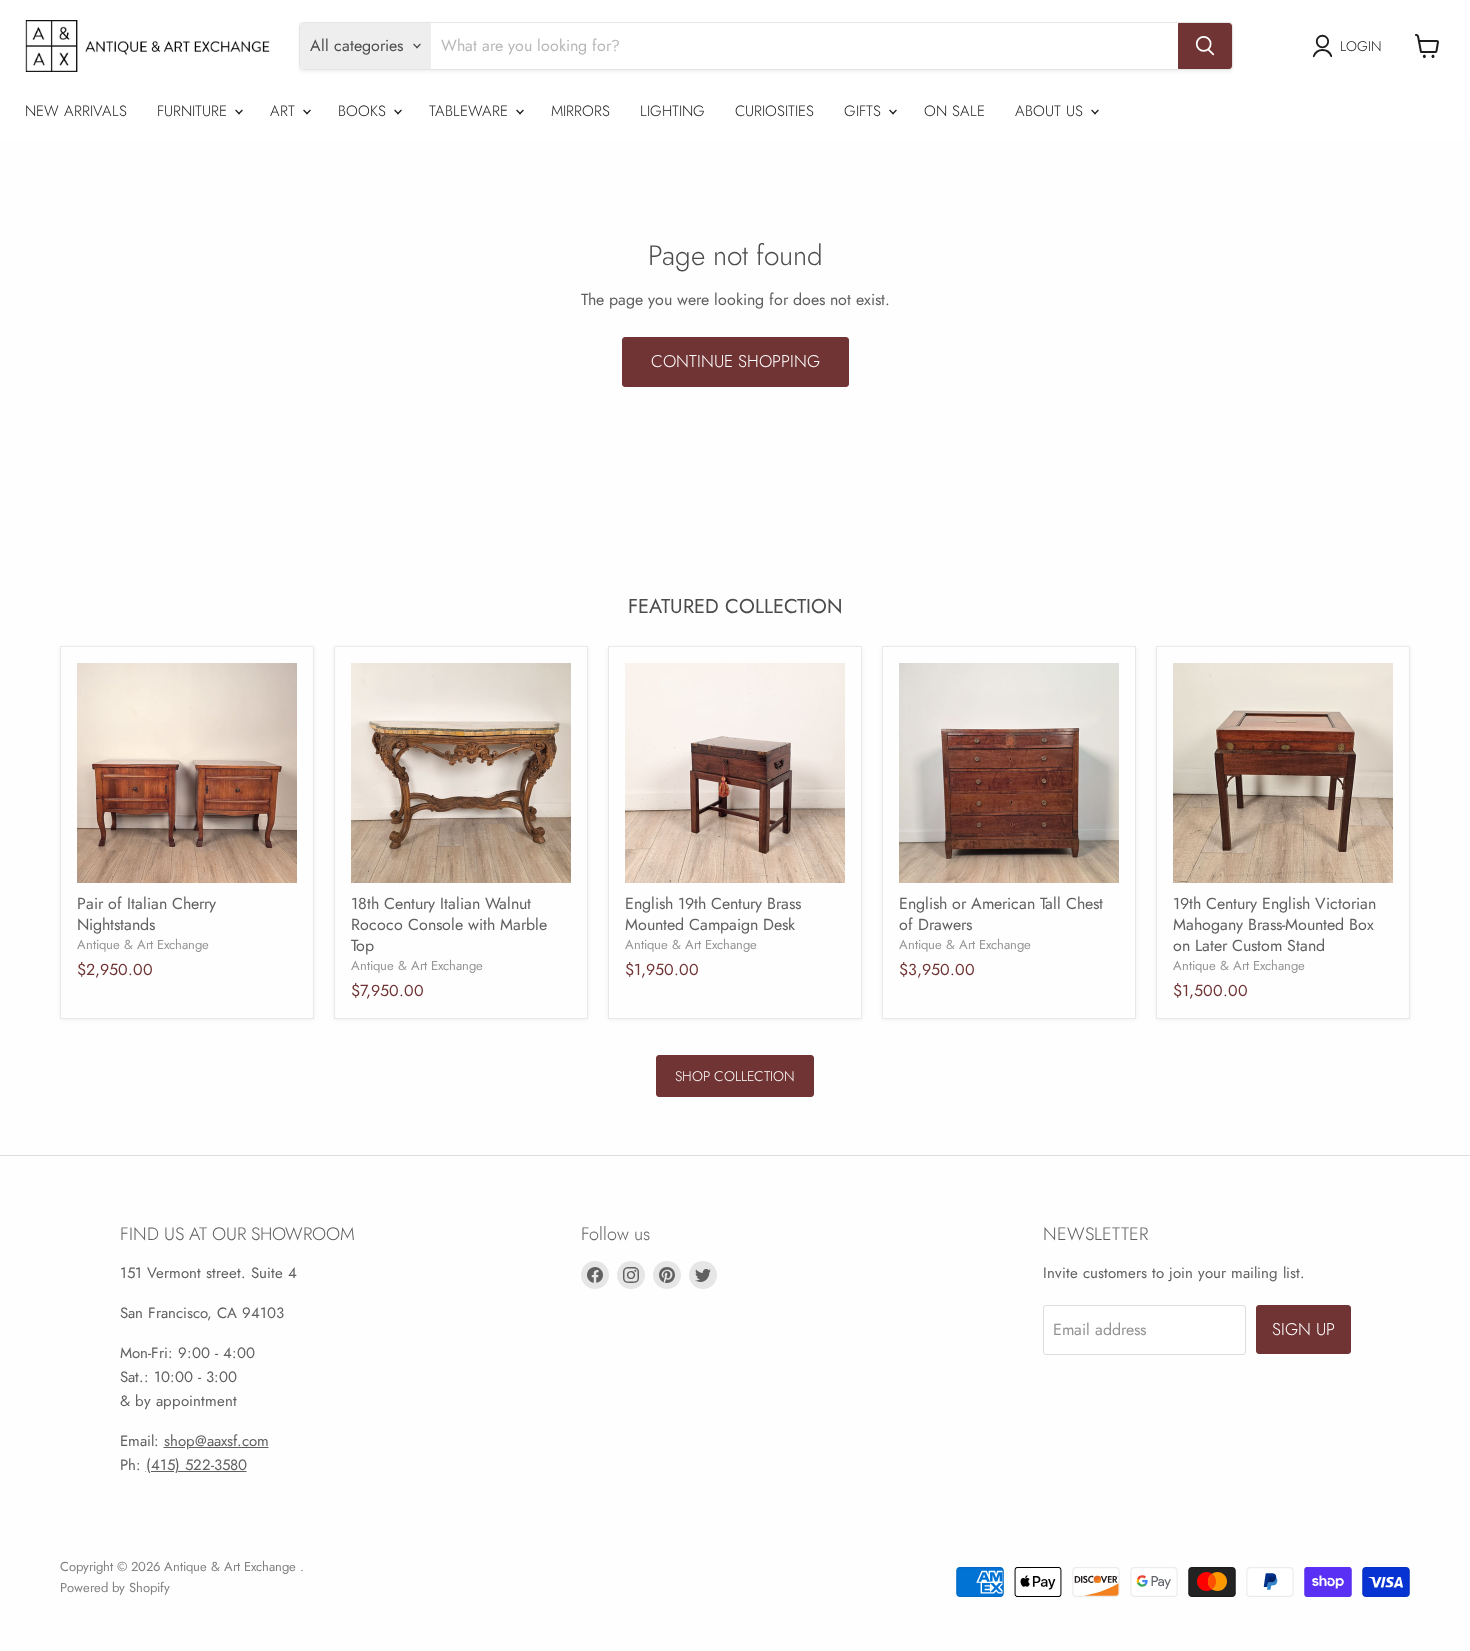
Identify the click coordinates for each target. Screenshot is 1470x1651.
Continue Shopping (735, 361)
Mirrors (580, 111)
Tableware (471, 111)
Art (285, 111)
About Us (1051, 111)
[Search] (1205, 46)
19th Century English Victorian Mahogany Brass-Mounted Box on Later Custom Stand (1274, 924)
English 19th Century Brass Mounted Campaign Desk (713, 914)
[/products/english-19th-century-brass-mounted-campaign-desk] (735, 773)
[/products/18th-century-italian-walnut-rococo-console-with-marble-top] (461, 773)
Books (364, 111)
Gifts (865, 111)
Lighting (672, 111)
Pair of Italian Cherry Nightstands (146, 914)
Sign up (1303, 1329)
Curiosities (774, 111)
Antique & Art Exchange (143, 944)
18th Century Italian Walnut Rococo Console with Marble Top (449, 924)
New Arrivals (76, 111)
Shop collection (735, 1076)
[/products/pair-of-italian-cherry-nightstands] (187, 773)
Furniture (194, 111)
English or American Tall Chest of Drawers (1001, 914)
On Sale (954, 111)
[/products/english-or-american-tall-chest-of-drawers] (1009, 773)
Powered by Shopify (115, 1587)
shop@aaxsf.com (216, 1441)
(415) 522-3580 (196, 1465)
